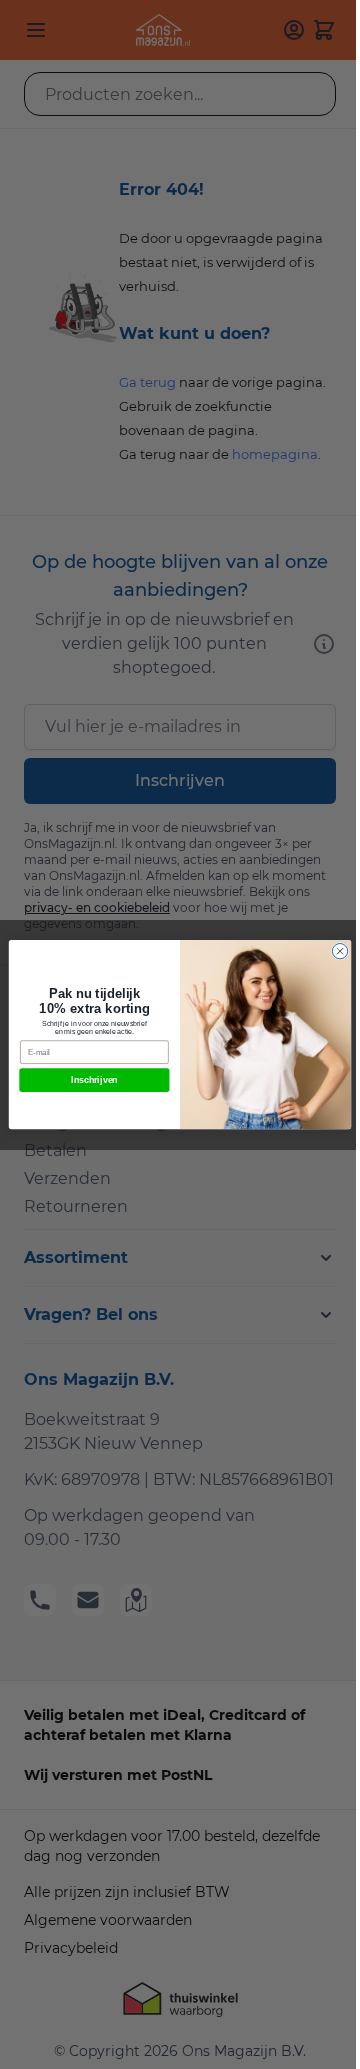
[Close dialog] (339, 950)
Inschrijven (94, 1080)
